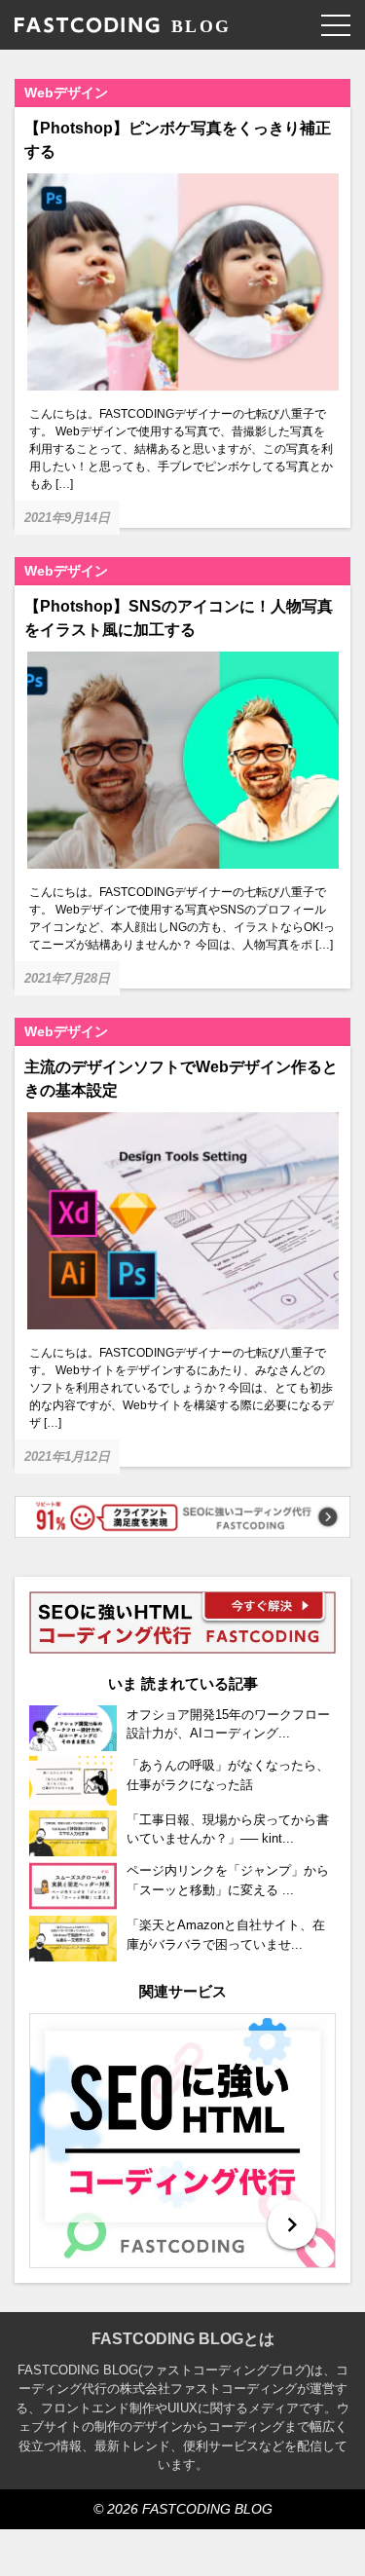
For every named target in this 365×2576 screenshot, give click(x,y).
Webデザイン (66, 93)
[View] (182, 2141)
